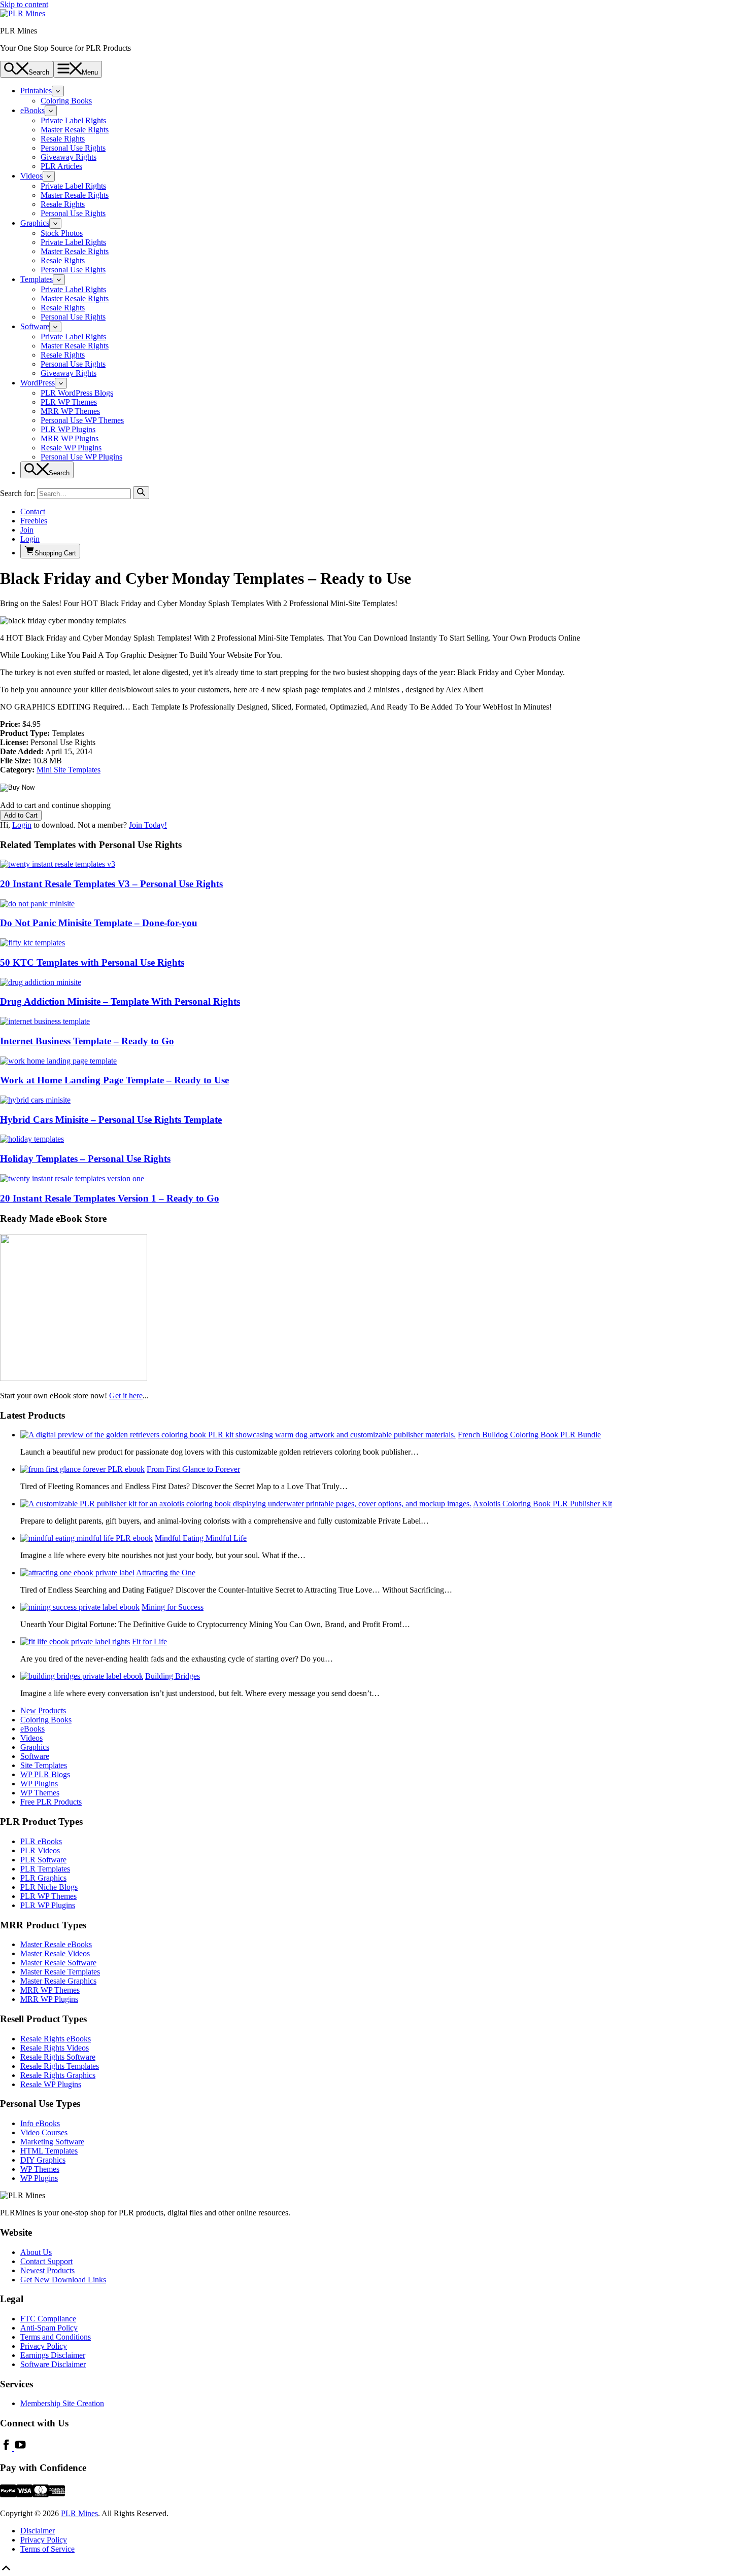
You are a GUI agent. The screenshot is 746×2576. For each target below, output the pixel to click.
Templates (37, 279)
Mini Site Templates (69, 770)
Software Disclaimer (53, 2364)
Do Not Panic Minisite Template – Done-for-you (99, 923)
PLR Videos (40, 1850)
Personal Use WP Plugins (81, 457)
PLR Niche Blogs (49, 1887)
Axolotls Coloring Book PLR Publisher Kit (542, 1504)
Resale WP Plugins (71, 448)
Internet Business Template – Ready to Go (87, 1041)
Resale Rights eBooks (56, 2039)
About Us (36, 2252)
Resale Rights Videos (55, 2048)
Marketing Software (52, 2142)
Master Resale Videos (55, 1953)
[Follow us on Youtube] (20, 2448)
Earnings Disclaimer (53, 2355)
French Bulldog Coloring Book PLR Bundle (529, 1435)
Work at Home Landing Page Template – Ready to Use (114, 1080)
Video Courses (44, 2132)
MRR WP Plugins (70, 438)
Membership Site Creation (62, 2403)
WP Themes (40, 1793)
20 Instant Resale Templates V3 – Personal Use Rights (111, 884)
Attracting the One (166, 1573)
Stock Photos (62, 233)
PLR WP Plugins (68, 429)
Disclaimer (38, 2531)
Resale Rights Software (58, 2057)
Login (30, 539)
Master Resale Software (58, 1963)
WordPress (38, 383)
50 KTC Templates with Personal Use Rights (92, 962)
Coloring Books (66, 101)
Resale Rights (63, 139)
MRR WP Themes (70, 411)
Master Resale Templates (60, 1972)
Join (27, 530)
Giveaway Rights (69, 157)
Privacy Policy (44, 2346)
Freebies (34, 521)
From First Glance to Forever (193, 1469)
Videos (31, 176)
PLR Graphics (43, 1878)
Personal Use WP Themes (82, 420)
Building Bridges (173, 1676)
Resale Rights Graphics (58, 2075)
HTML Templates (49, 2151)
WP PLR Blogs (45, 1774)
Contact (33, 511)
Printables (36, 91)
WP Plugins (39, 1784)
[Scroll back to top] (6, 2571)
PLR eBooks (41, 1841)
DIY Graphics (43, 2160)
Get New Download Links (63, 2280)
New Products (43, 1710)
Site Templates (44, 1765)
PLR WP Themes (69, 402)
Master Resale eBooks (56, 1944)
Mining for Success (173, 1607)
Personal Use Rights (73, 148)
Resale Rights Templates (60, 2066)
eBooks (32, 110)
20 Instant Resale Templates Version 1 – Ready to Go (110, 1198)
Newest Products (47, 2270)
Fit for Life (149, 1642)
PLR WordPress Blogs (77, 393)
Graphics (35, 223)
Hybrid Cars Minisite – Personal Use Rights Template (111, 1120)
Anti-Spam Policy (49, 2328)
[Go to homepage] (23, 13)
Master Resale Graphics (58, 1981)
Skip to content (24, 4)
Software (35, 326)
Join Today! (148, 825)
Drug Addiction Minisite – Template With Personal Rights (120, 1001)
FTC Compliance (48, 2319)
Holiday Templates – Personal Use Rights (85, 1159)
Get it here (126, 1396)
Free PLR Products (51, 1802)
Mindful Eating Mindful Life (201, 1538)
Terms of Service (47, 2549)
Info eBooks (40, 2123)
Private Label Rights (73, 120)
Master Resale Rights (75, 130)
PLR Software (43, 1860)
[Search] (141, 493)
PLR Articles (61, 166)
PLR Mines (79, 2513)
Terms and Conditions (56, 2337)
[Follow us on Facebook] (7, 2448)
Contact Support (46, 2261)
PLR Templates (45, 1869)
